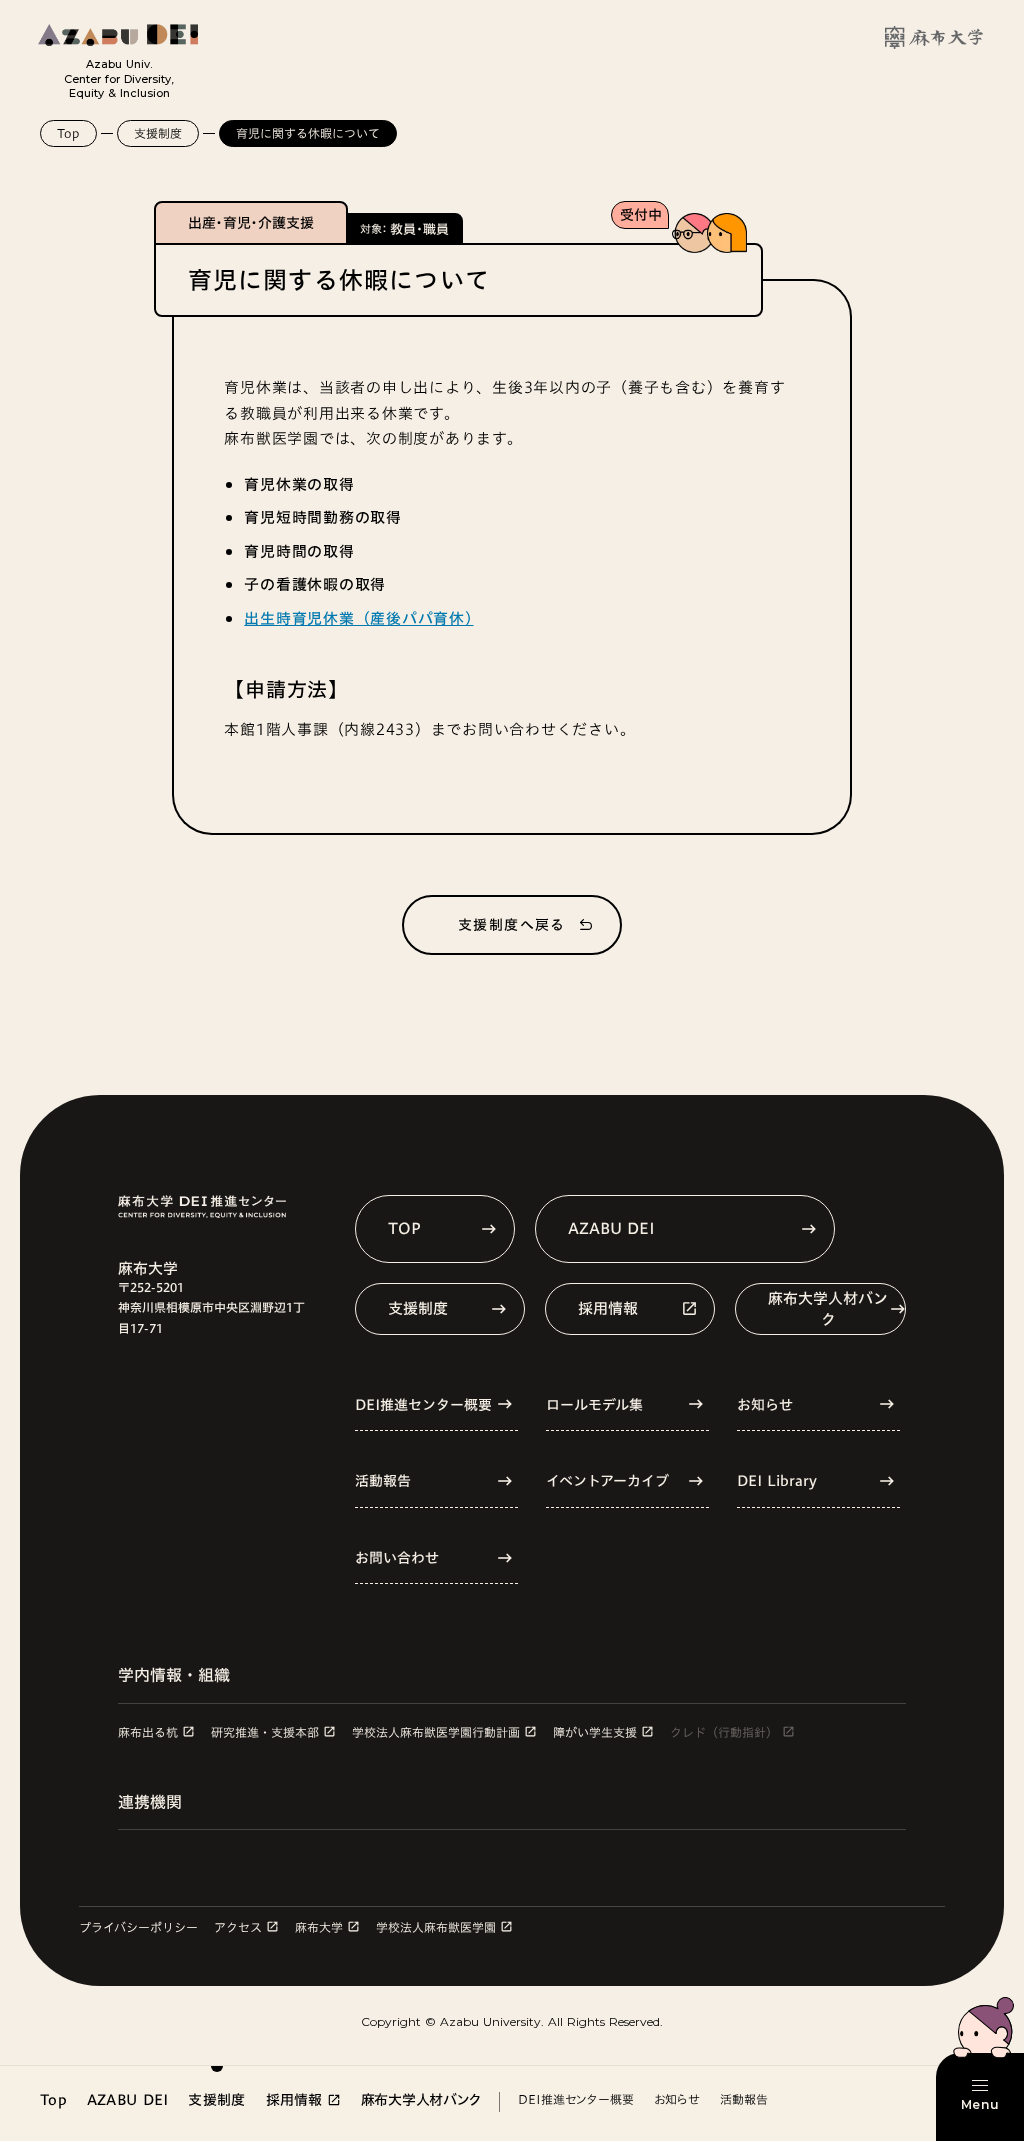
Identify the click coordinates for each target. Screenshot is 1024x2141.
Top (68, 133)
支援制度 (158, 133)
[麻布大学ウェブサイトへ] (934, 37)
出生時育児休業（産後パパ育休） (358, 618)
